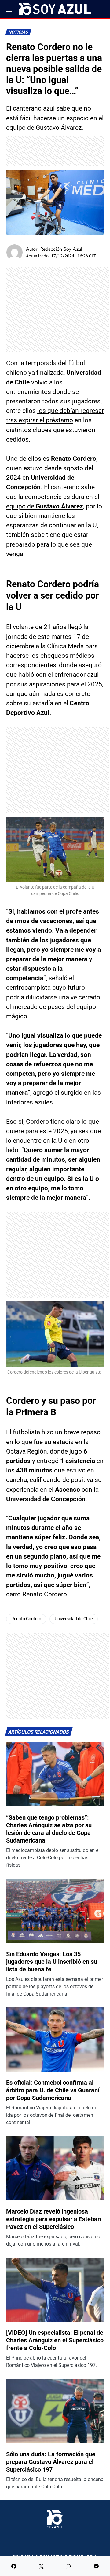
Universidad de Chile (74, 1619)
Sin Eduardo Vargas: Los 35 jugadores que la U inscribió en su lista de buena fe (52, 1962)
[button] (9, 9)
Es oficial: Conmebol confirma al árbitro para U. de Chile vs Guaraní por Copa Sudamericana (53, 2090)
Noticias (18, 32)
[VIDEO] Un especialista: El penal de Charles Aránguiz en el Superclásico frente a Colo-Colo (55, 2340)
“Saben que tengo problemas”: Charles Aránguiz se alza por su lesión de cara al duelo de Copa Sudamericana (49, 1829)
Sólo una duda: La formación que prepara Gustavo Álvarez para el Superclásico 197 (51, 2462)
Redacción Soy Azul (61, 249)
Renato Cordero (26, 1619)
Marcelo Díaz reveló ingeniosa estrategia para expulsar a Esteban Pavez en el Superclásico (53, 2219)
